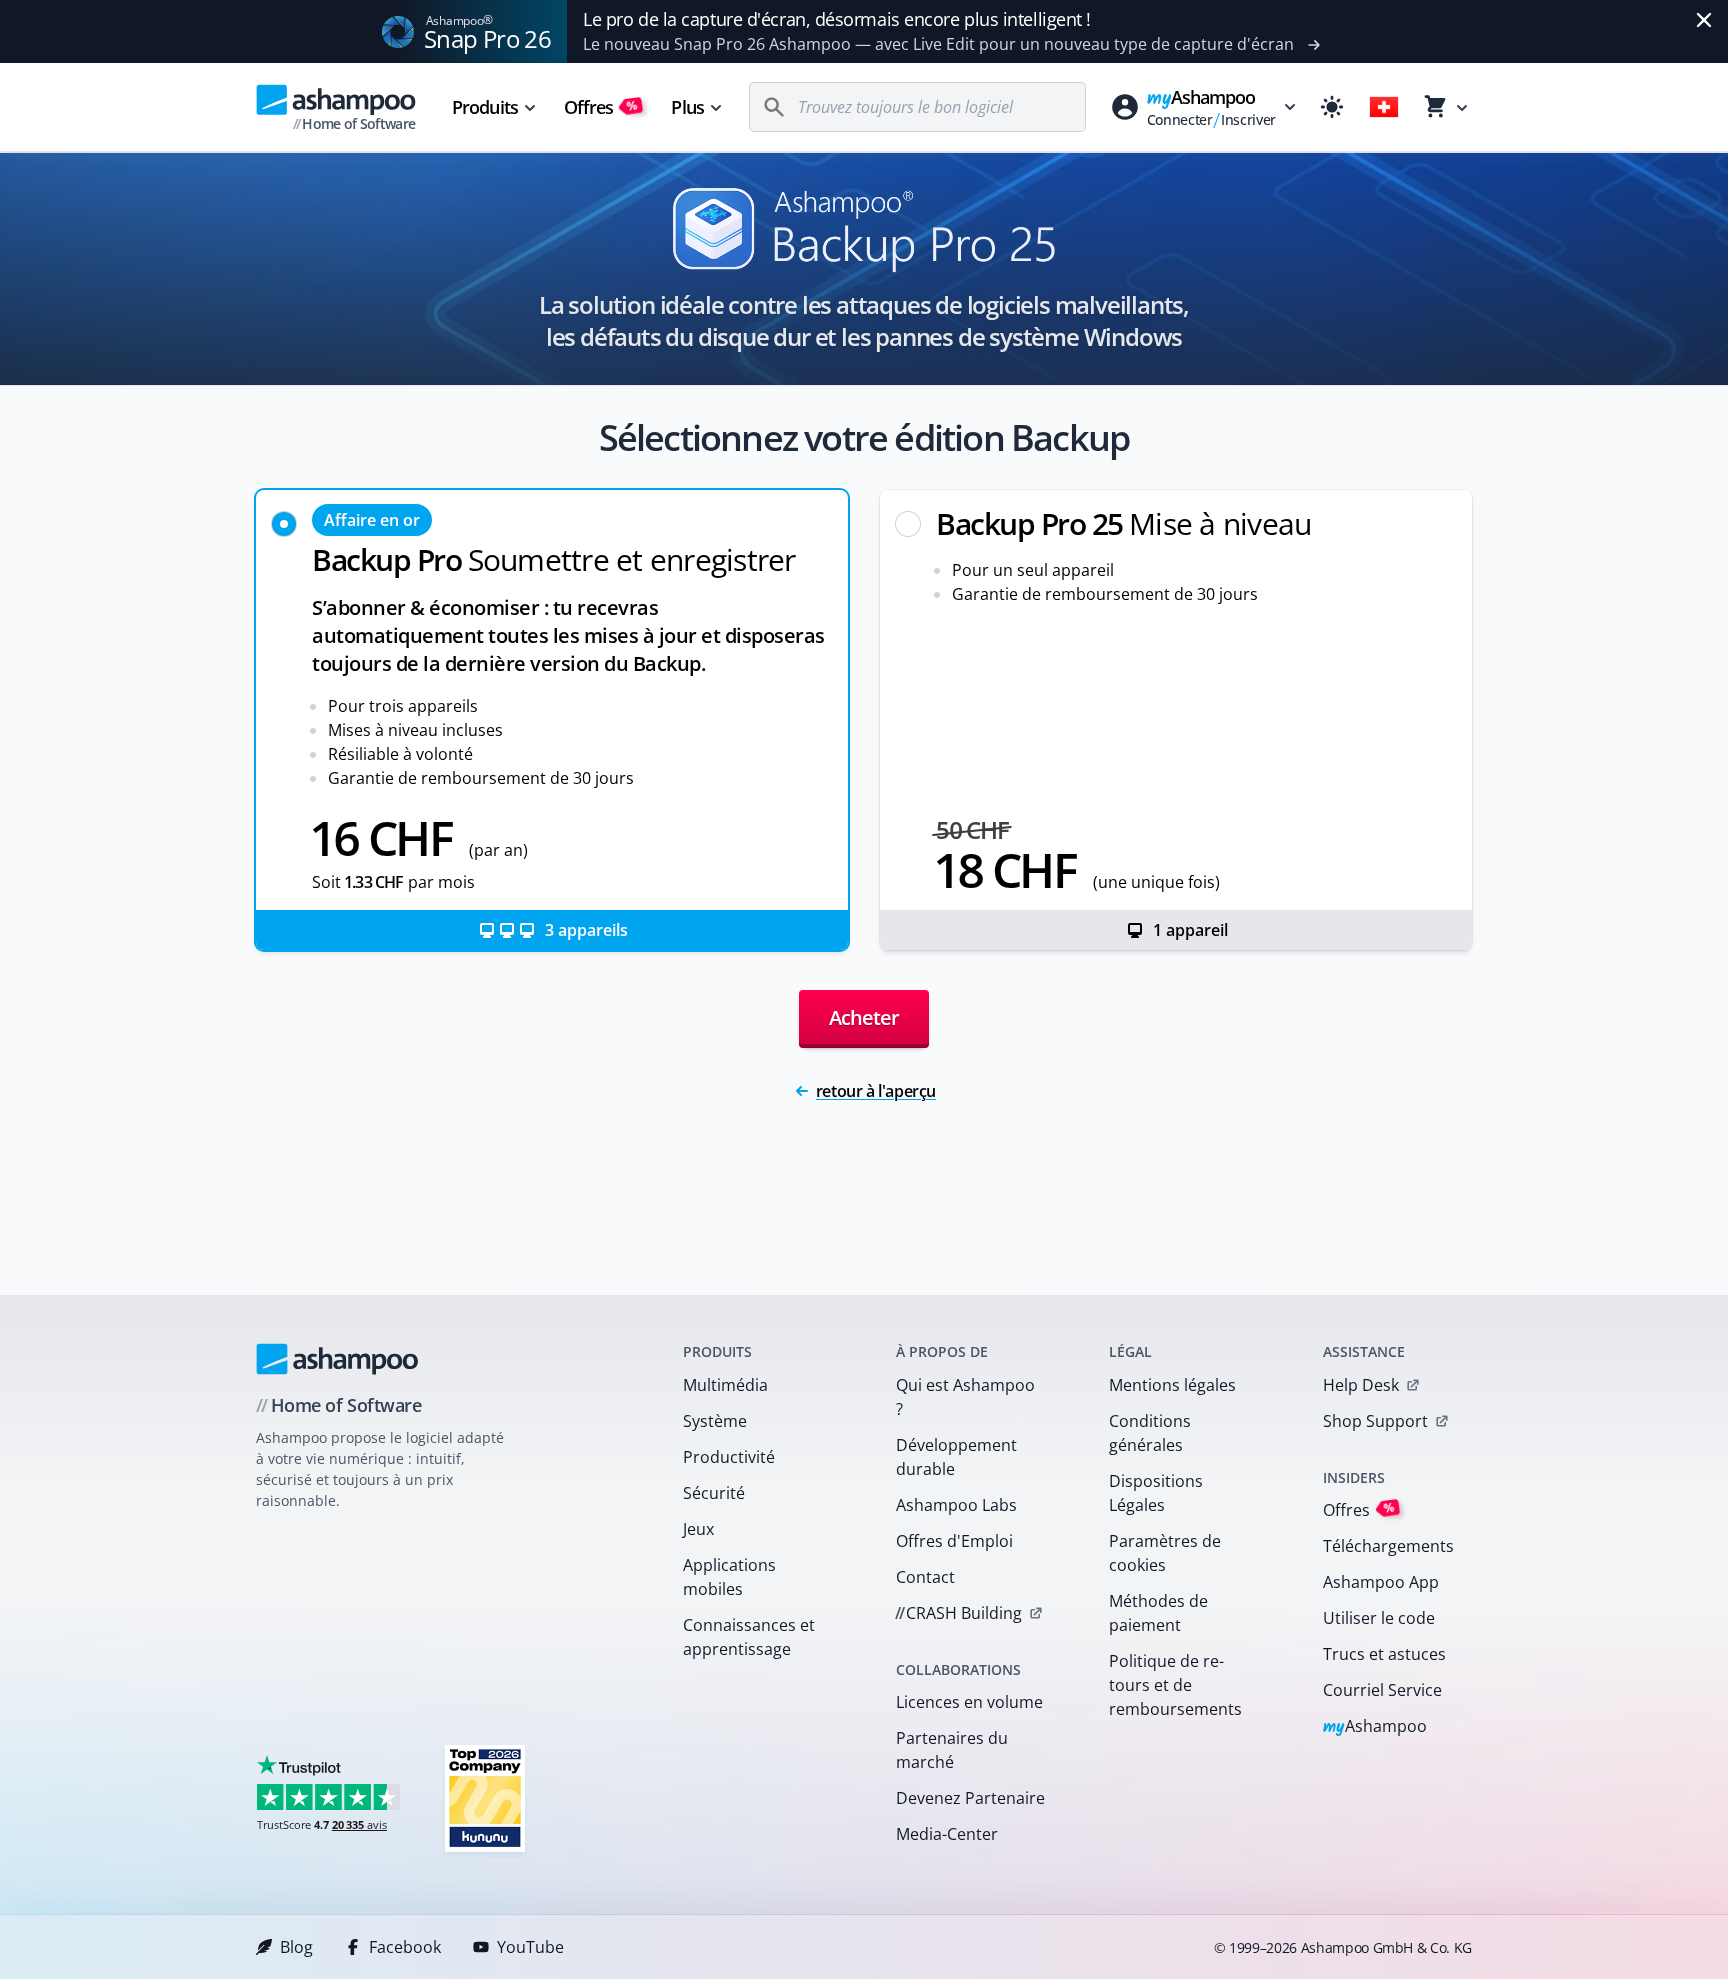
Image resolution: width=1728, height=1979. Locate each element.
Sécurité (714, 1493)
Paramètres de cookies (1165, 1553)
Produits (485, 107)
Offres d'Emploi (954, 1541)
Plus (687, 107)
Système (715, 1421)
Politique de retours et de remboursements (1175, 1685)
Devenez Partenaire (970, 1798)
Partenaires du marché (952, 1750)
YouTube (530, 1947)
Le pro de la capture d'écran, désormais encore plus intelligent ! (837, 19)
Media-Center (947, 1834)
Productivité (729, 1457)
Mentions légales (1172, 1385)
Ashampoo (1375, 1727)
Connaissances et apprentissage (749, 1637)
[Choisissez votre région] (1384, 107)
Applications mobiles (729, 1577)
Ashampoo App (1381, 1582)
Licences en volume (969, 1702)
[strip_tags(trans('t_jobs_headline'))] (485, 1797)
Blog (296, 1947)
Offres (601, 107)
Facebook (405, 1947)
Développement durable (956, 1457)
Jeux (698, 1529)
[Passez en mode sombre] (1332, 107)
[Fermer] (1704, 20)
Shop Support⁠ (1375, 1421)
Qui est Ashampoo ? (965, 1397)
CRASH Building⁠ (958, 1613)
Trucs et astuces (1384, 1654)
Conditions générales (1150, 1433)
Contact (925, 1577)
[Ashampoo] (337, 1359)
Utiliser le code (1379, 1618)
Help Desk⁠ (1361, 1385)
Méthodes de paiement (1158, 1613)
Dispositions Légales (1156, 1493)
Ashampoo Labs (956, 1505)
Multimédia (725, 1385)
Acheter (864, 1017)
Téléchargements (1388, 1546)
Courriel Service (1382, 1690)
